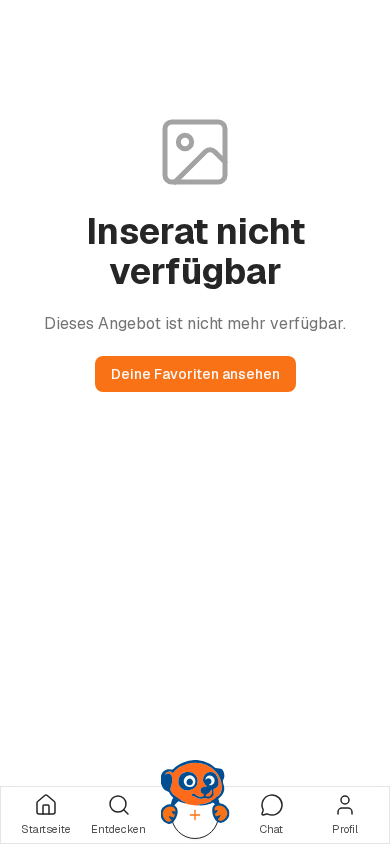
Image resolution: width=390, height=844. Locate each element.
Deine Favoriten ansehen (195, 374)
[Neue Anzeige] (195, 815)
